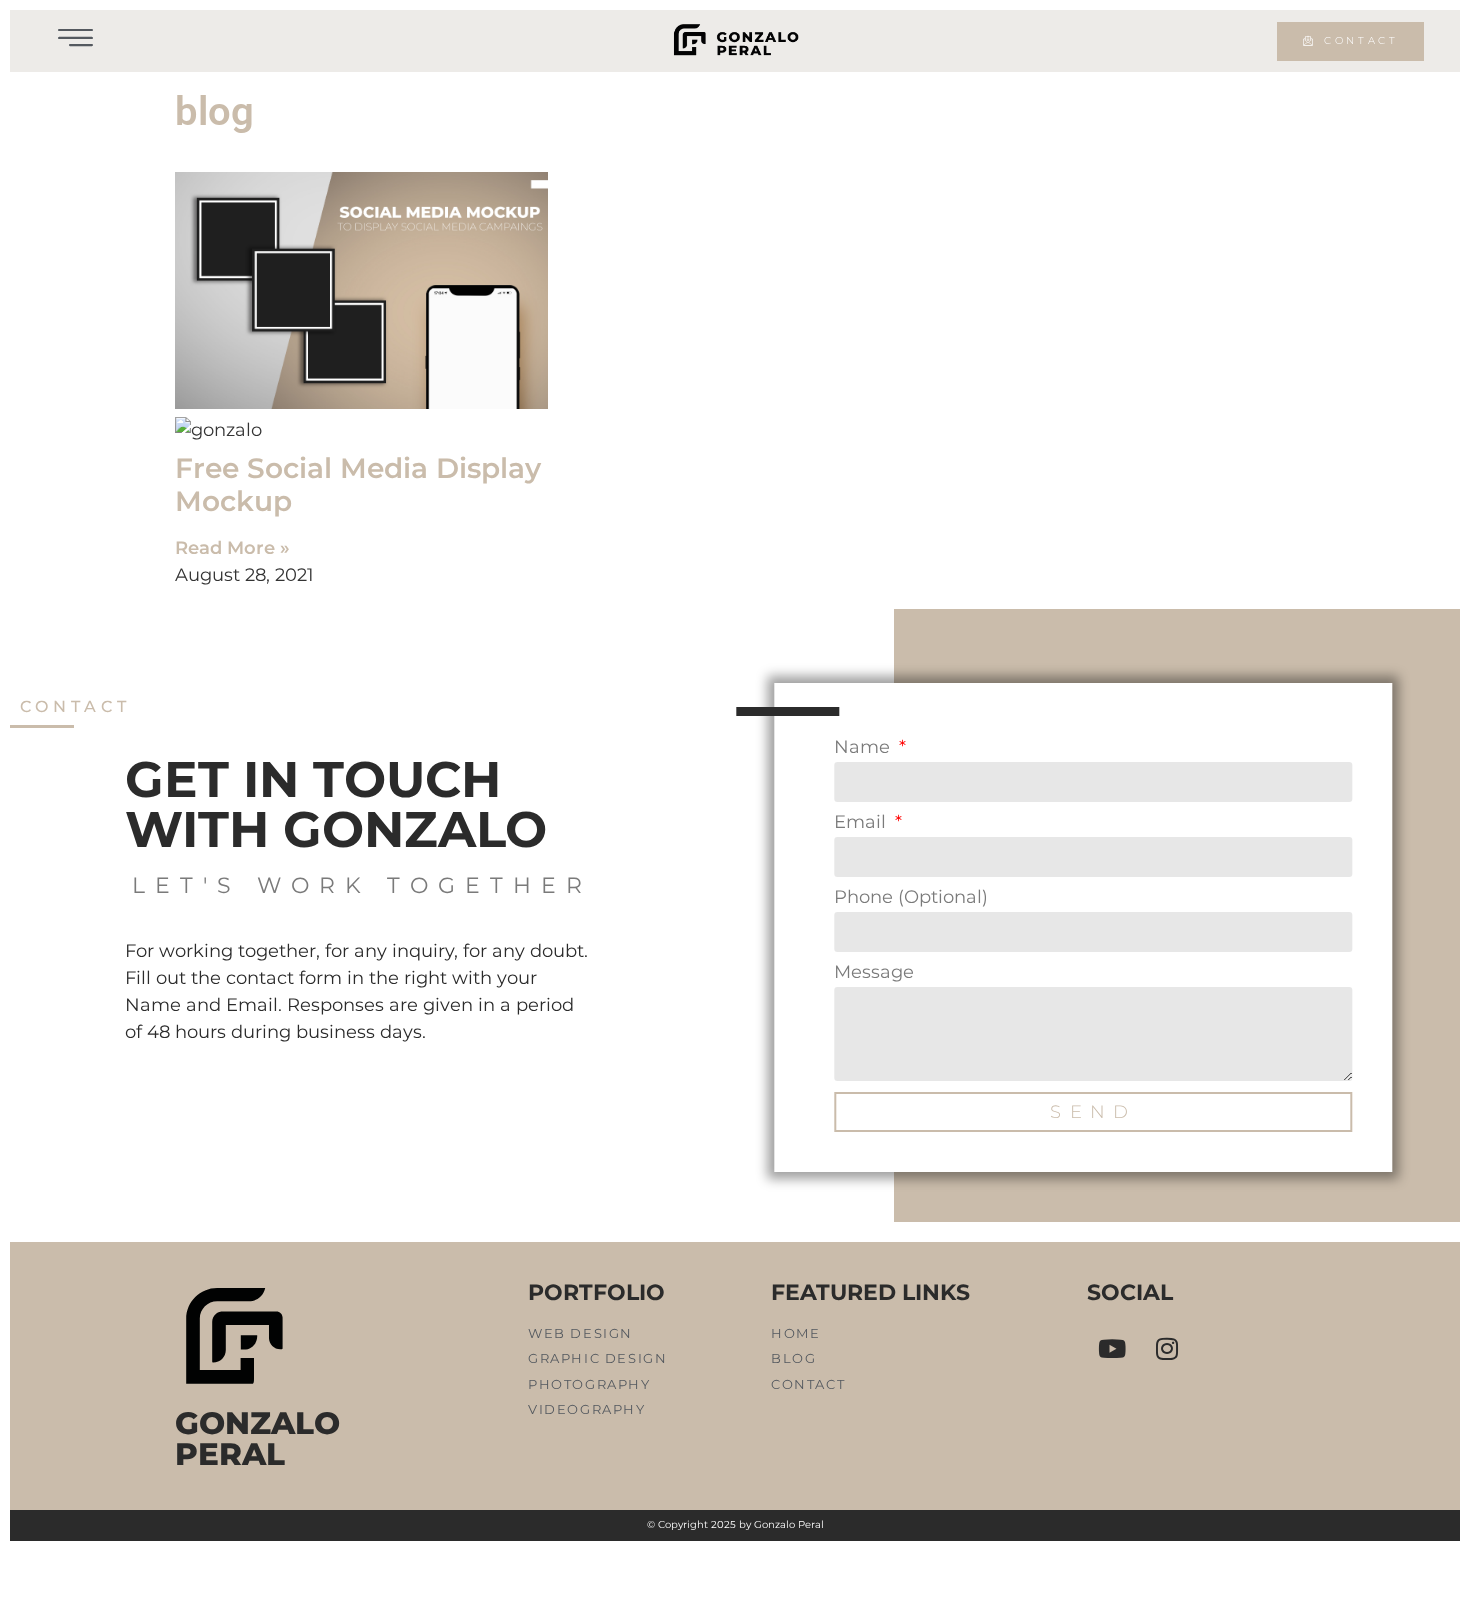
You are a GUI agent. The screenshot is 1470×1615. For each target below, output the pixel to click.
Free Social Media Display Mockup (358, 485)
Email (862, 823)
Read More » (232, 548)
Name (864, 748)
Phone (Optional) (911, 898)
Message (874, 973)
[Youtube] (1112, 1349)
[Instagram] (1167, 1349)
